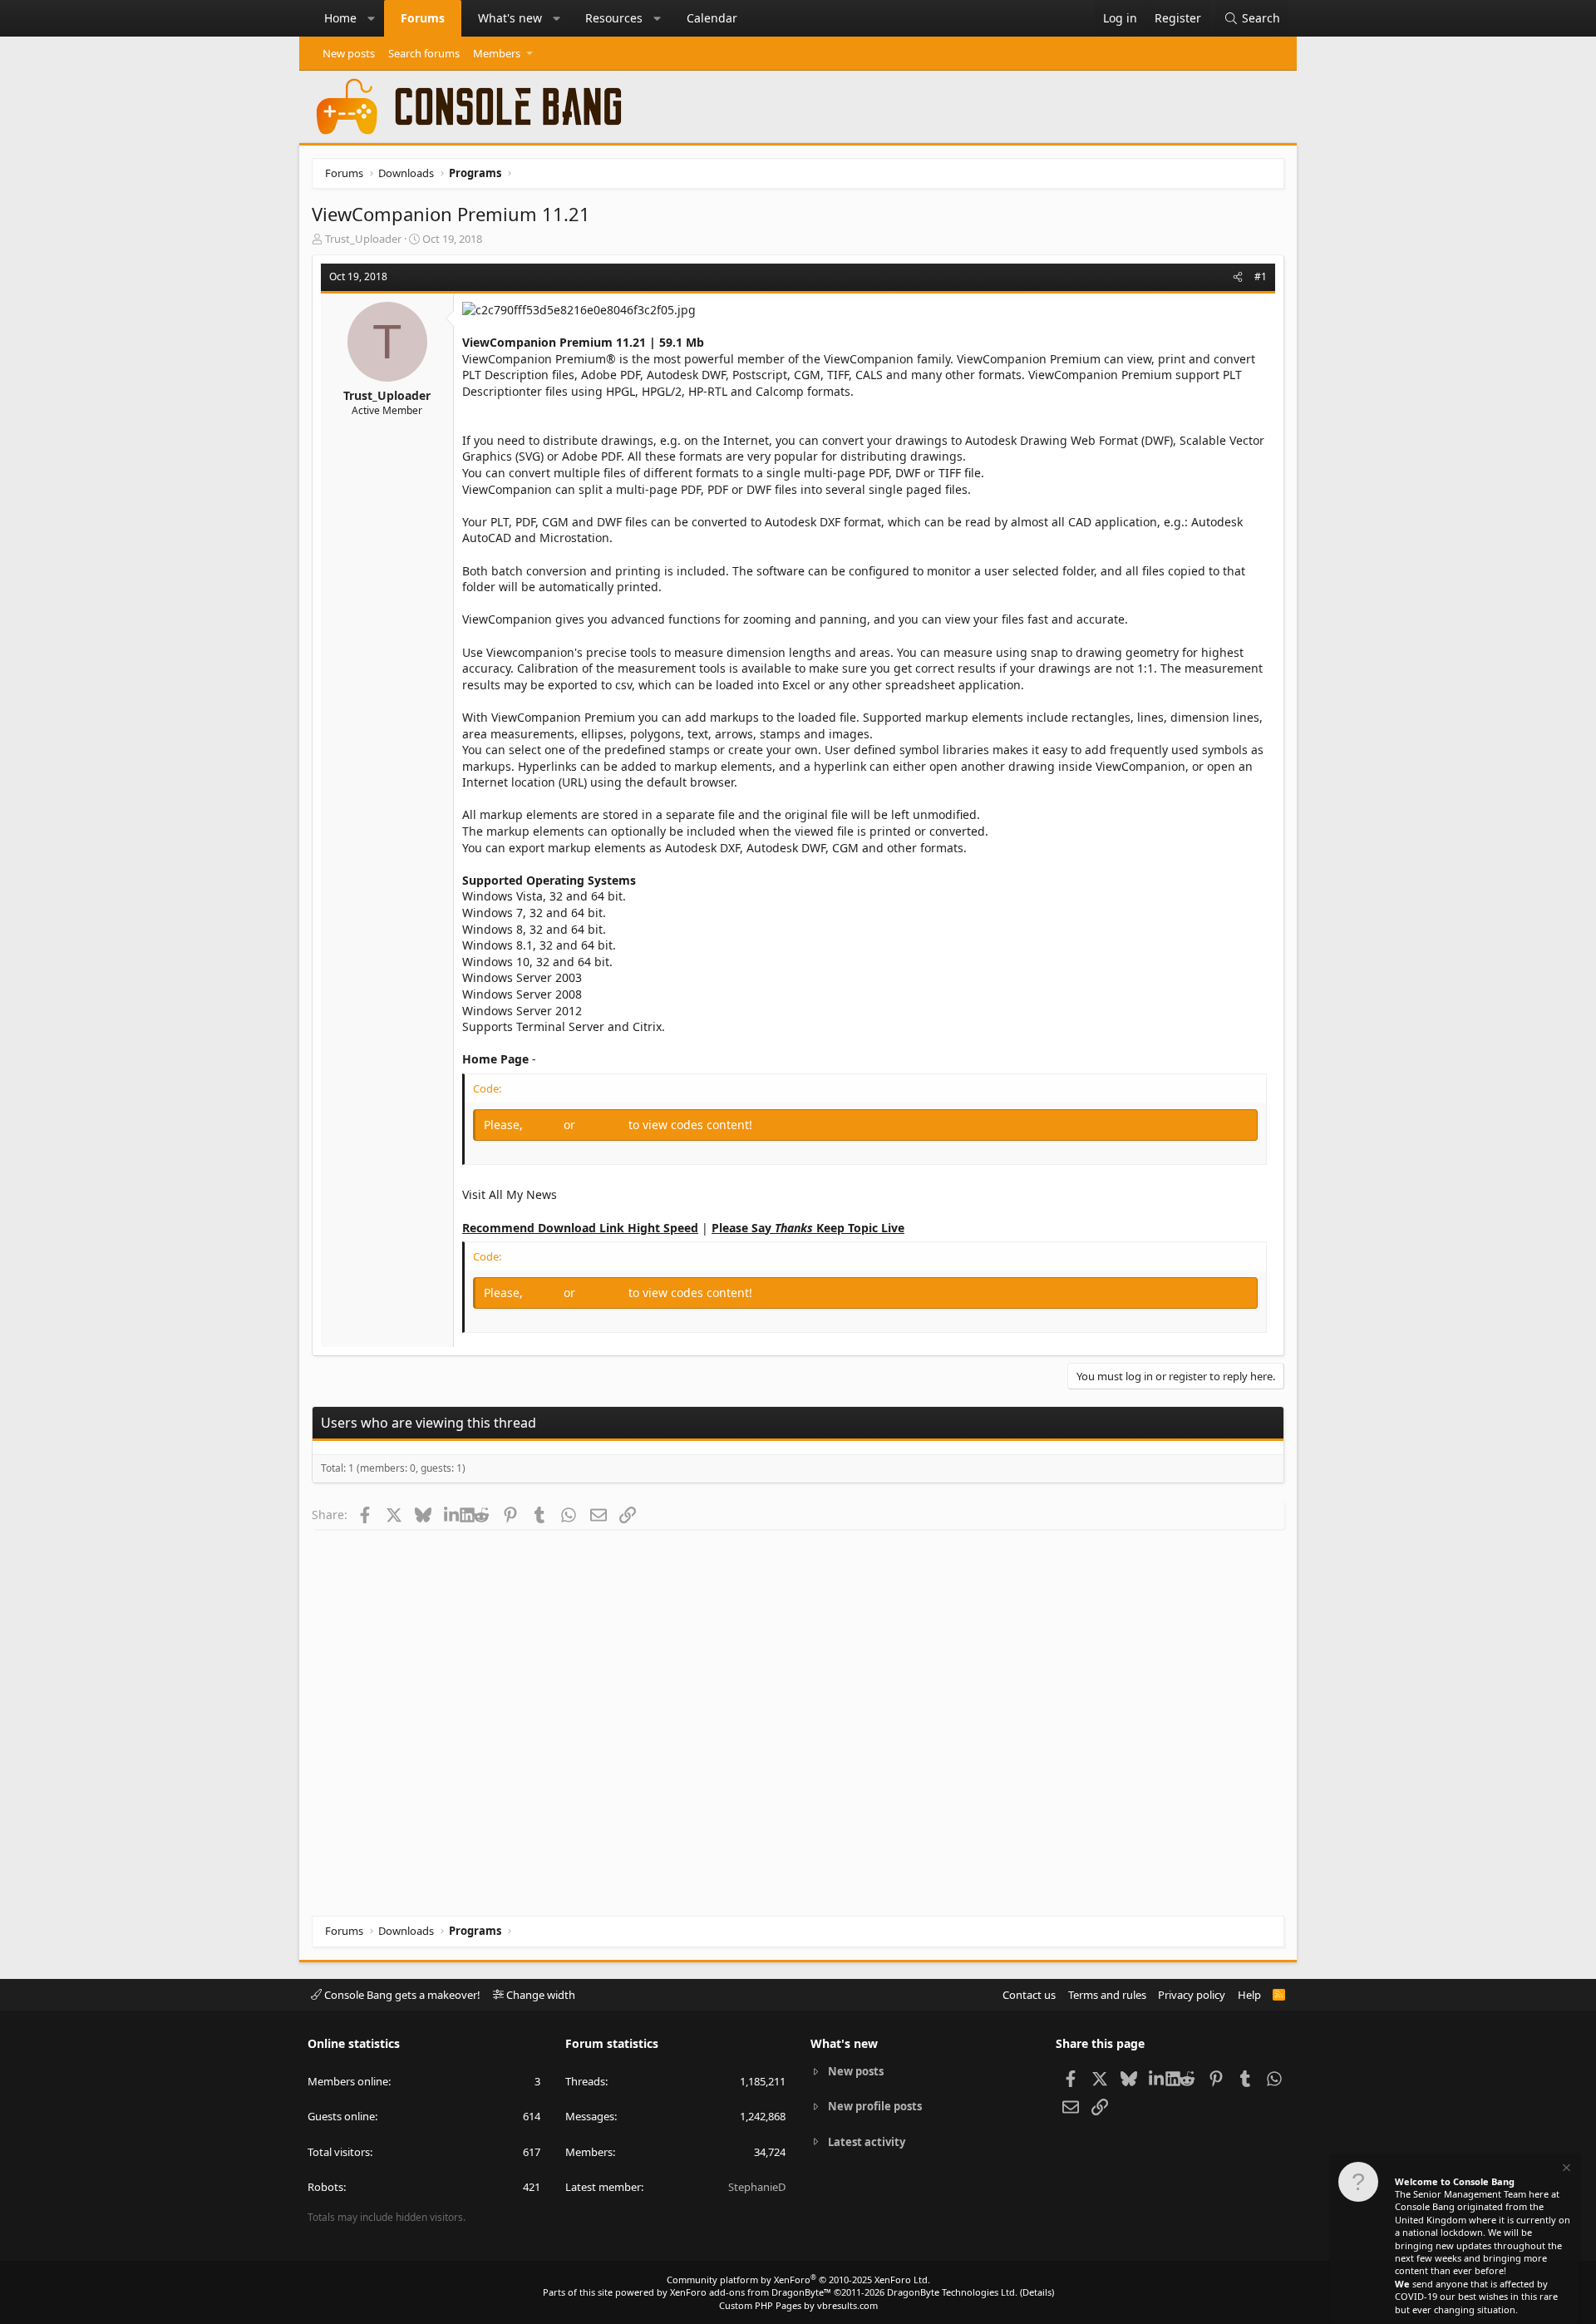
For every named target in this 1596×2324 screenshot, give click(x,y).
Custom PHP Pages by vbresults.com (798, 2305)
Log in (545, 1125)
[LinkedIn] (452, 1514)
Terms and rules (1107, 1995)
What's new (510, 18)
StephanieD (757, 2187)
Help (1249, 1995)
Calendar (712, 18)
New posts (349, 53)
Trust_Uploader (363, 239)
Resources (614, 18)
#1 (1261, 276)
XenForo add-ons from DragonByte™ (751, 2292)
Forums (423, 18)
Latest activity (867, 2142)
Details (1037, 2292)
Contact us (1029, 1995)
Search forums (424, 53)
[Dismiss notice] (1565, 2170)
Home (340, 18)
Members (497, 53)
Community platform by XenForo (798, 2280)
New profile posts (875, 2106)
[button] (372, 18)
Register (603, 1125)
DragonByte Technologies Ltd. (952, 2292)
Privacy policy (1192, 1995)
